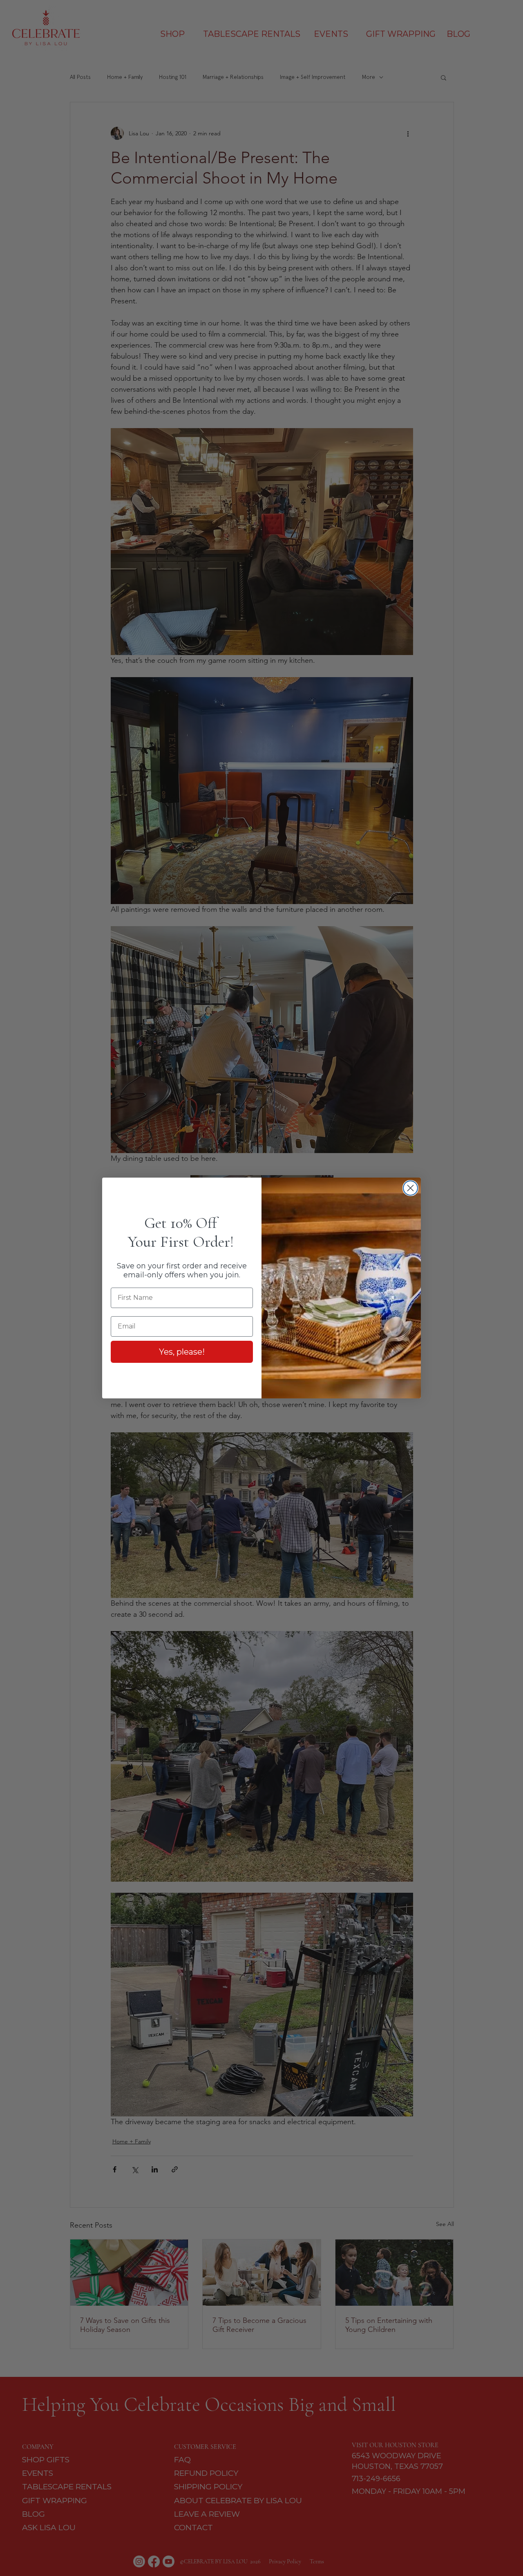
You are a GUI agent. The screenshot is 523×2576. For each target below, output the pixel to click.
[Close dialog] (410, 1188)
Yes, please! (182, 1352)
